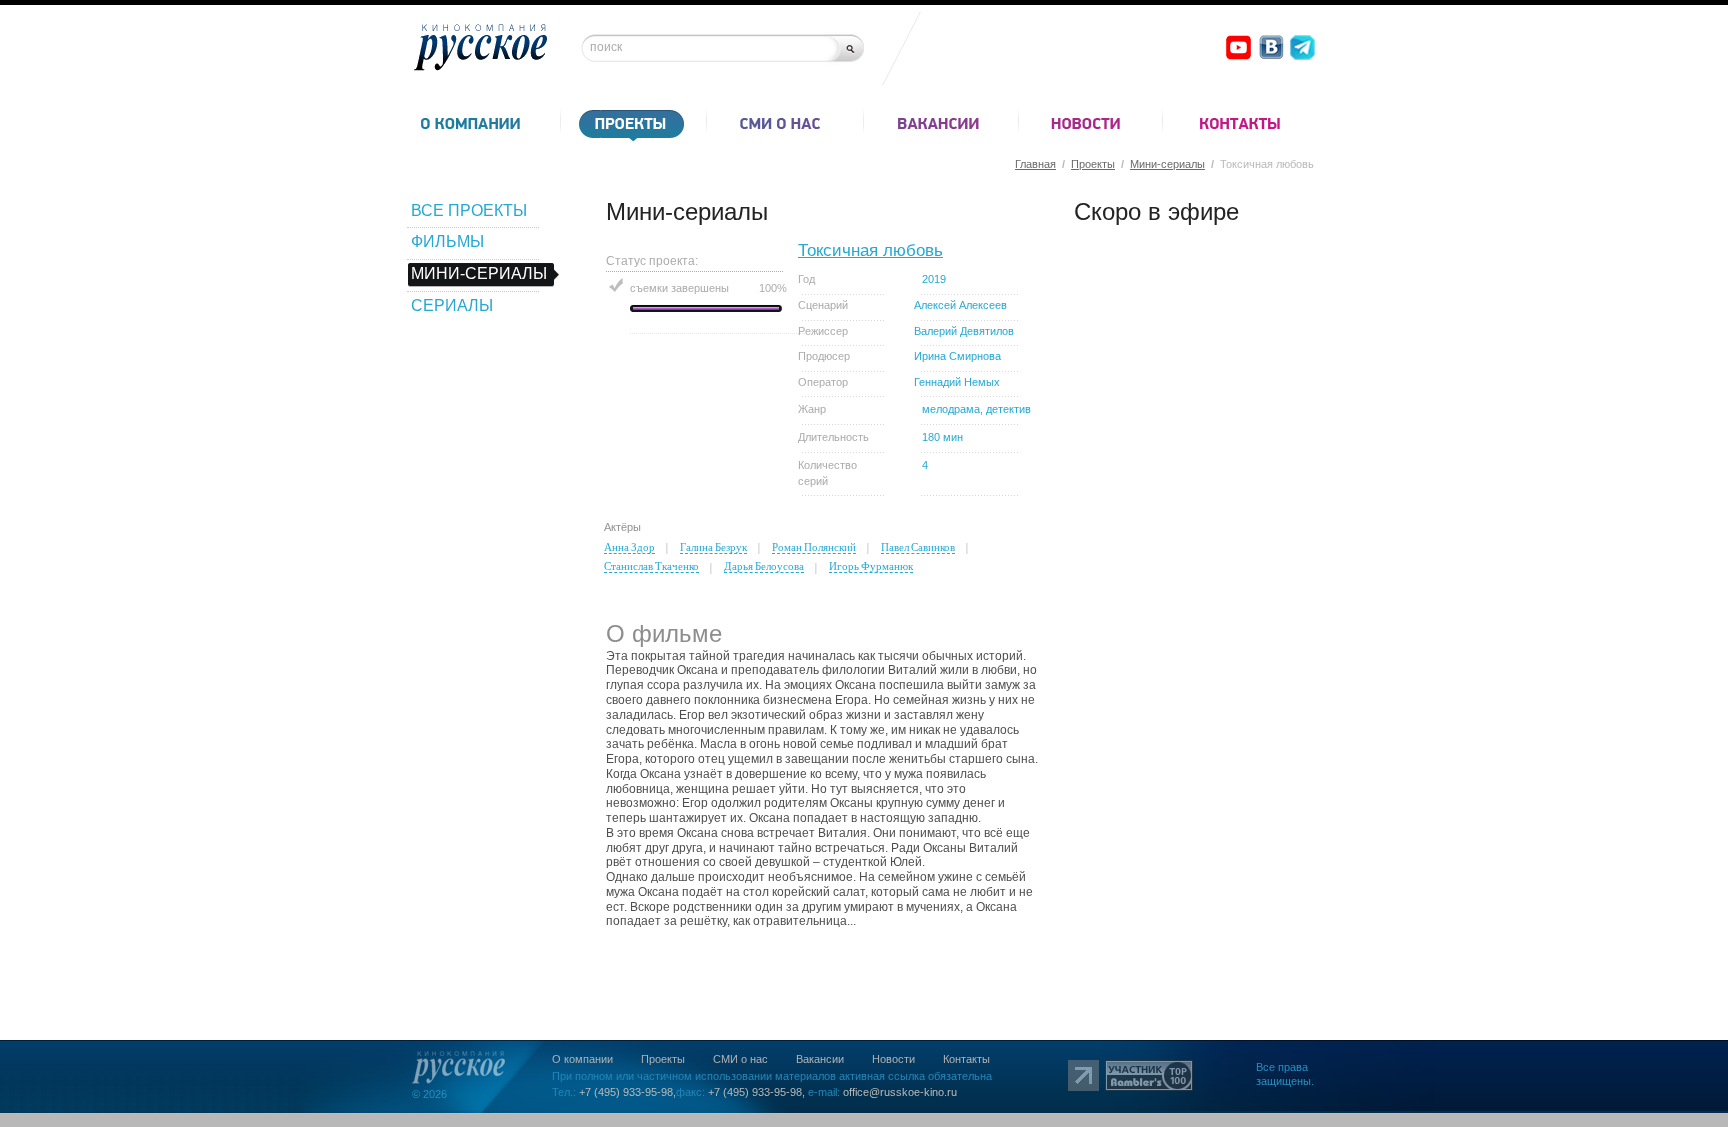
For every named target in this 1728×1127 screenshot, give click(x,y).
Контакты (966, 1059)
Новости (893, 1059)
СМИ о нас (740, 1059)
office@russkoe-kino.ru (900, 1092)
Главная (1035, 164)
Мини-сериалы (1167, 164)
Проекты (1093, 164)
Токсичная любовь (870, 250)
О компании (582, 1059)
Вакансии (820, 1059)
